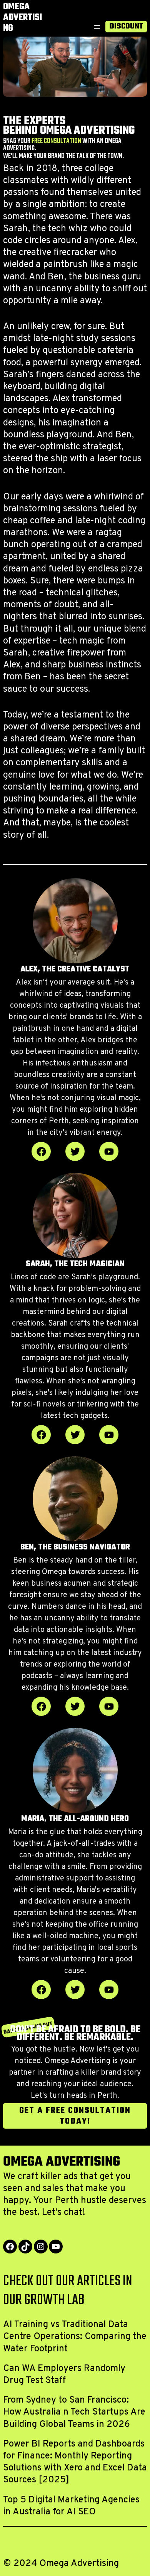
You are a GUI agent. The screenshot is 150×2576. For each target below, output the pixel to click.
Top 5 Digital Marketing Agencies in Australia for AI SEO (71, 2506)
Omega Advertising (22, 18)
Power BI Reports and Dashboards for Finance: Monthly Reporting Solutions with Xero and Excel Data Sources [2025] (75, 2462)
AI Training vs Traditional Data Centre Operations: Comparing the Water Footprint (75, 2337)
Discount (126, 27)
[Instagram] (41, 2247)
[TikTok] (25, 2247)
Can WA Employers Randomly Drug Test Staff (64, 2375)
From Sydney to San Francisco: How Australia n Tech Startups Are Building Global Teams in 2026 (74, 2412)
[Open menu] (97, 27)
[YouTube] (56, 2247)
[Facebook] (10, 2247)
